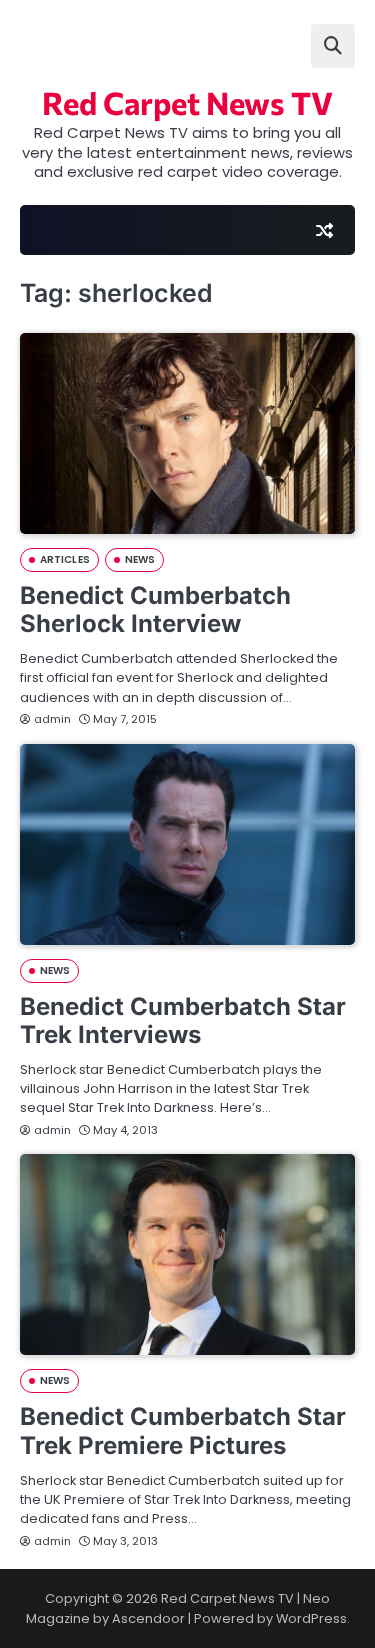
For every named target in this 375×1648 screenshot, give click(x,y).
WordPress (311, 1618)
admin (52, 719)
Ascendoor (148, 1618)
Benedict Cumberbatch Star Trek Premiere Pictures (183, 1431)
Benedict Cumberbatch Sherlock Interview (155, 610)
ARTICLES (65, 559)
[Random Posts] (324, 230)
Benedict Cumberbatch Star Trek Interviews (183, 1021)
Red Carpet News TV (187, 102)
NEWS (140, 559)
